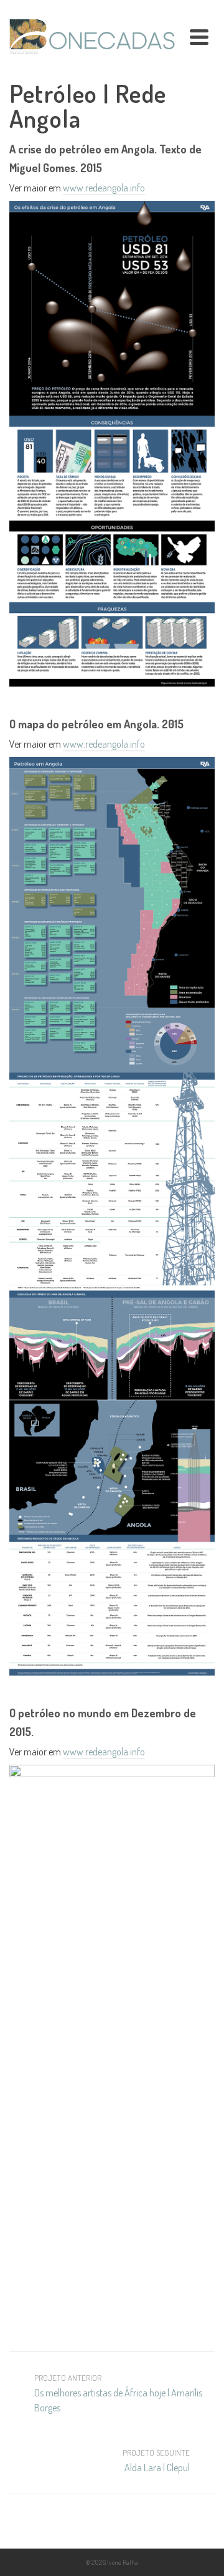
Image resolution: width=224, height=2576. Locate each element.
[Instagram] (112, 2525)
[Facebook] (86, 2525)
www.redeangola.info (104, 188)
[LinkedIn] (138, 2525)
